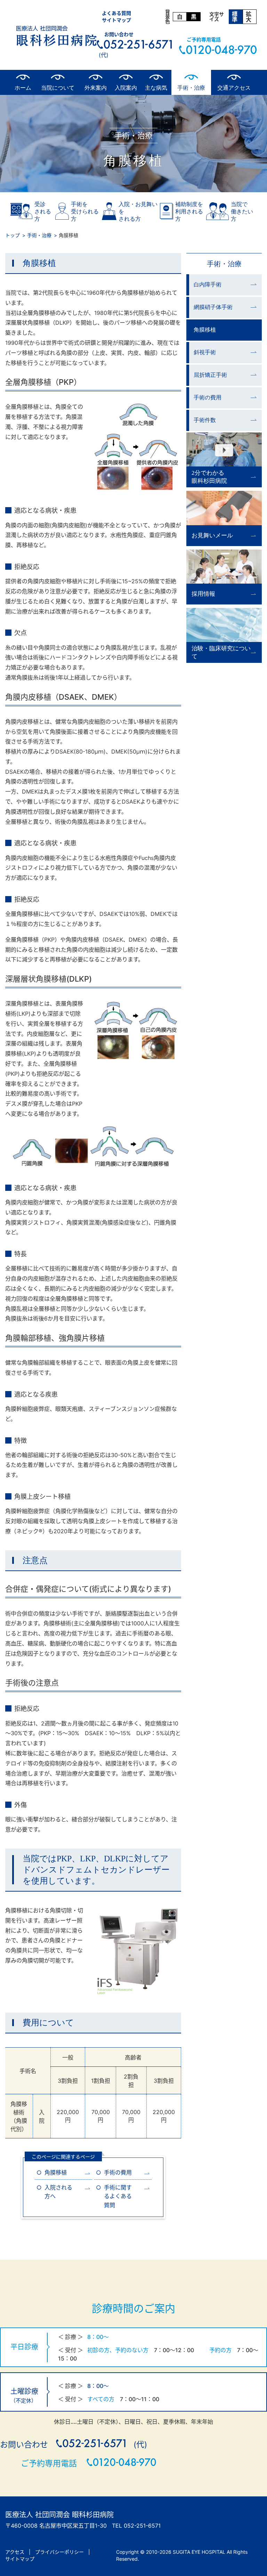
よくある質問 (116, 13)
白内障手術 (208, 285)
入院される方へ (58, 2192)
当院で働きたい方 (242, 212)
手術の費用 (118, 2172)
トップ (13, 235)
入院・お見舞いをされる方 (138, 212)
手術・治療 (191, 88)
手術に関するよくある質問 (118, 2196)
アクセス (15, 2552)
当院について (58, 88)
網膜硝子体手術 (213, 307)
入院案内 (126, 88)
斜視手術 (205, 352)
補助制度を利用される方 (189, 212)
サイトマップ (116, 20)
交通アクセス (234, 88)
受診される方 (43, 212)
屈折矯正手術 (210, 375)
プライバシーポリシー (59, 2552)
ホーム (23, 88)
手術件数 (205, 420)
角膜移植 (56, 2172)
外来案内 (96, 88)
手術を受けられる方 (85, 212)
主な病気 (156, 88)
